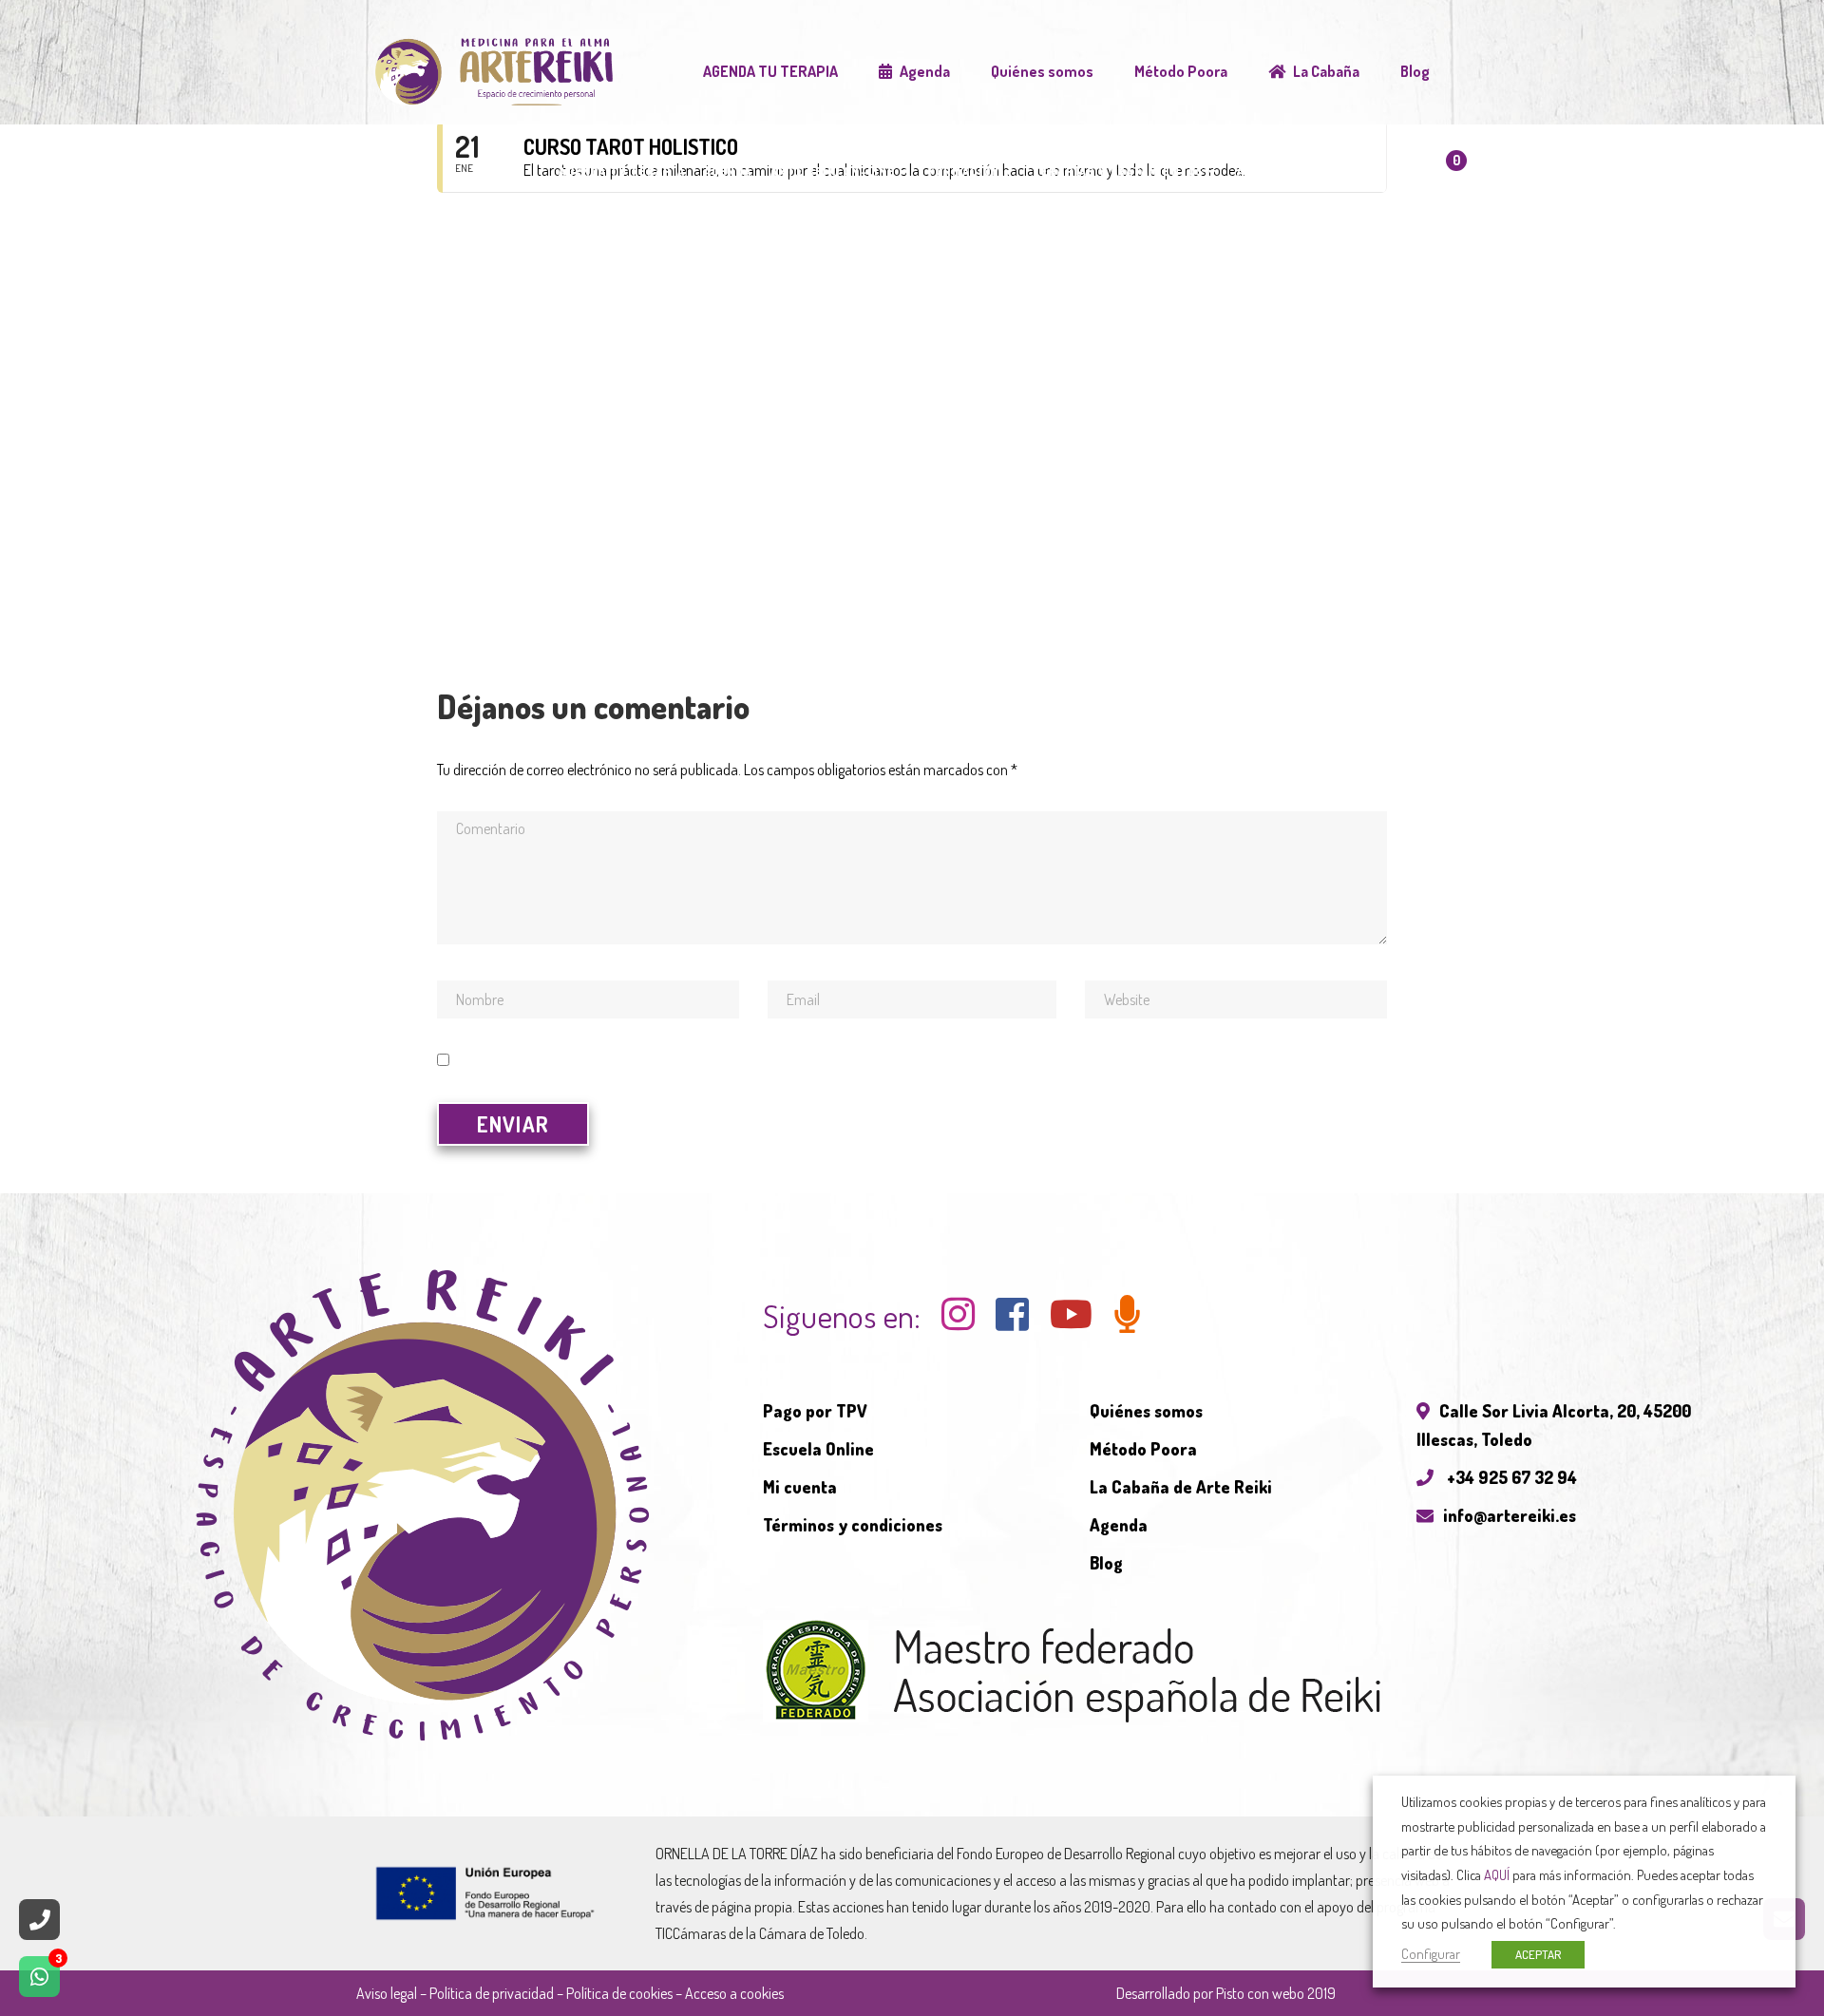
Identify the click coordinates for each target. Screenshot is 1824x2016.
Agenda (1119, 1525)
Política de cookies (619, 1993)
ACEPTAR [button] (1538, 1954)
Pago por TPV (815, 1411)
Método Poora (1143, 1449)
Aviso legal (387, 1993)
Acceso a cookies (734, 1993)
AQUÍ (1497, 1874)
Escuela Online (818, 1449)
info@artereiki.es (1510, 1515)
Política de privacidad (492, 1993)
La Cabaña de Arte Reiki (1181, 1487)
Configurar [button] (1431, 1953)
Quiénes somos (1146, 1411)
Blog (1106, 1563)
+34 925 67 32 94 (1510, 1477)
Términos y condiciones (853, 1525)
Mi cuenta (800, 1487)
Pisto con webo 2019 (1276, 1993)
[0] (1434, 179)
